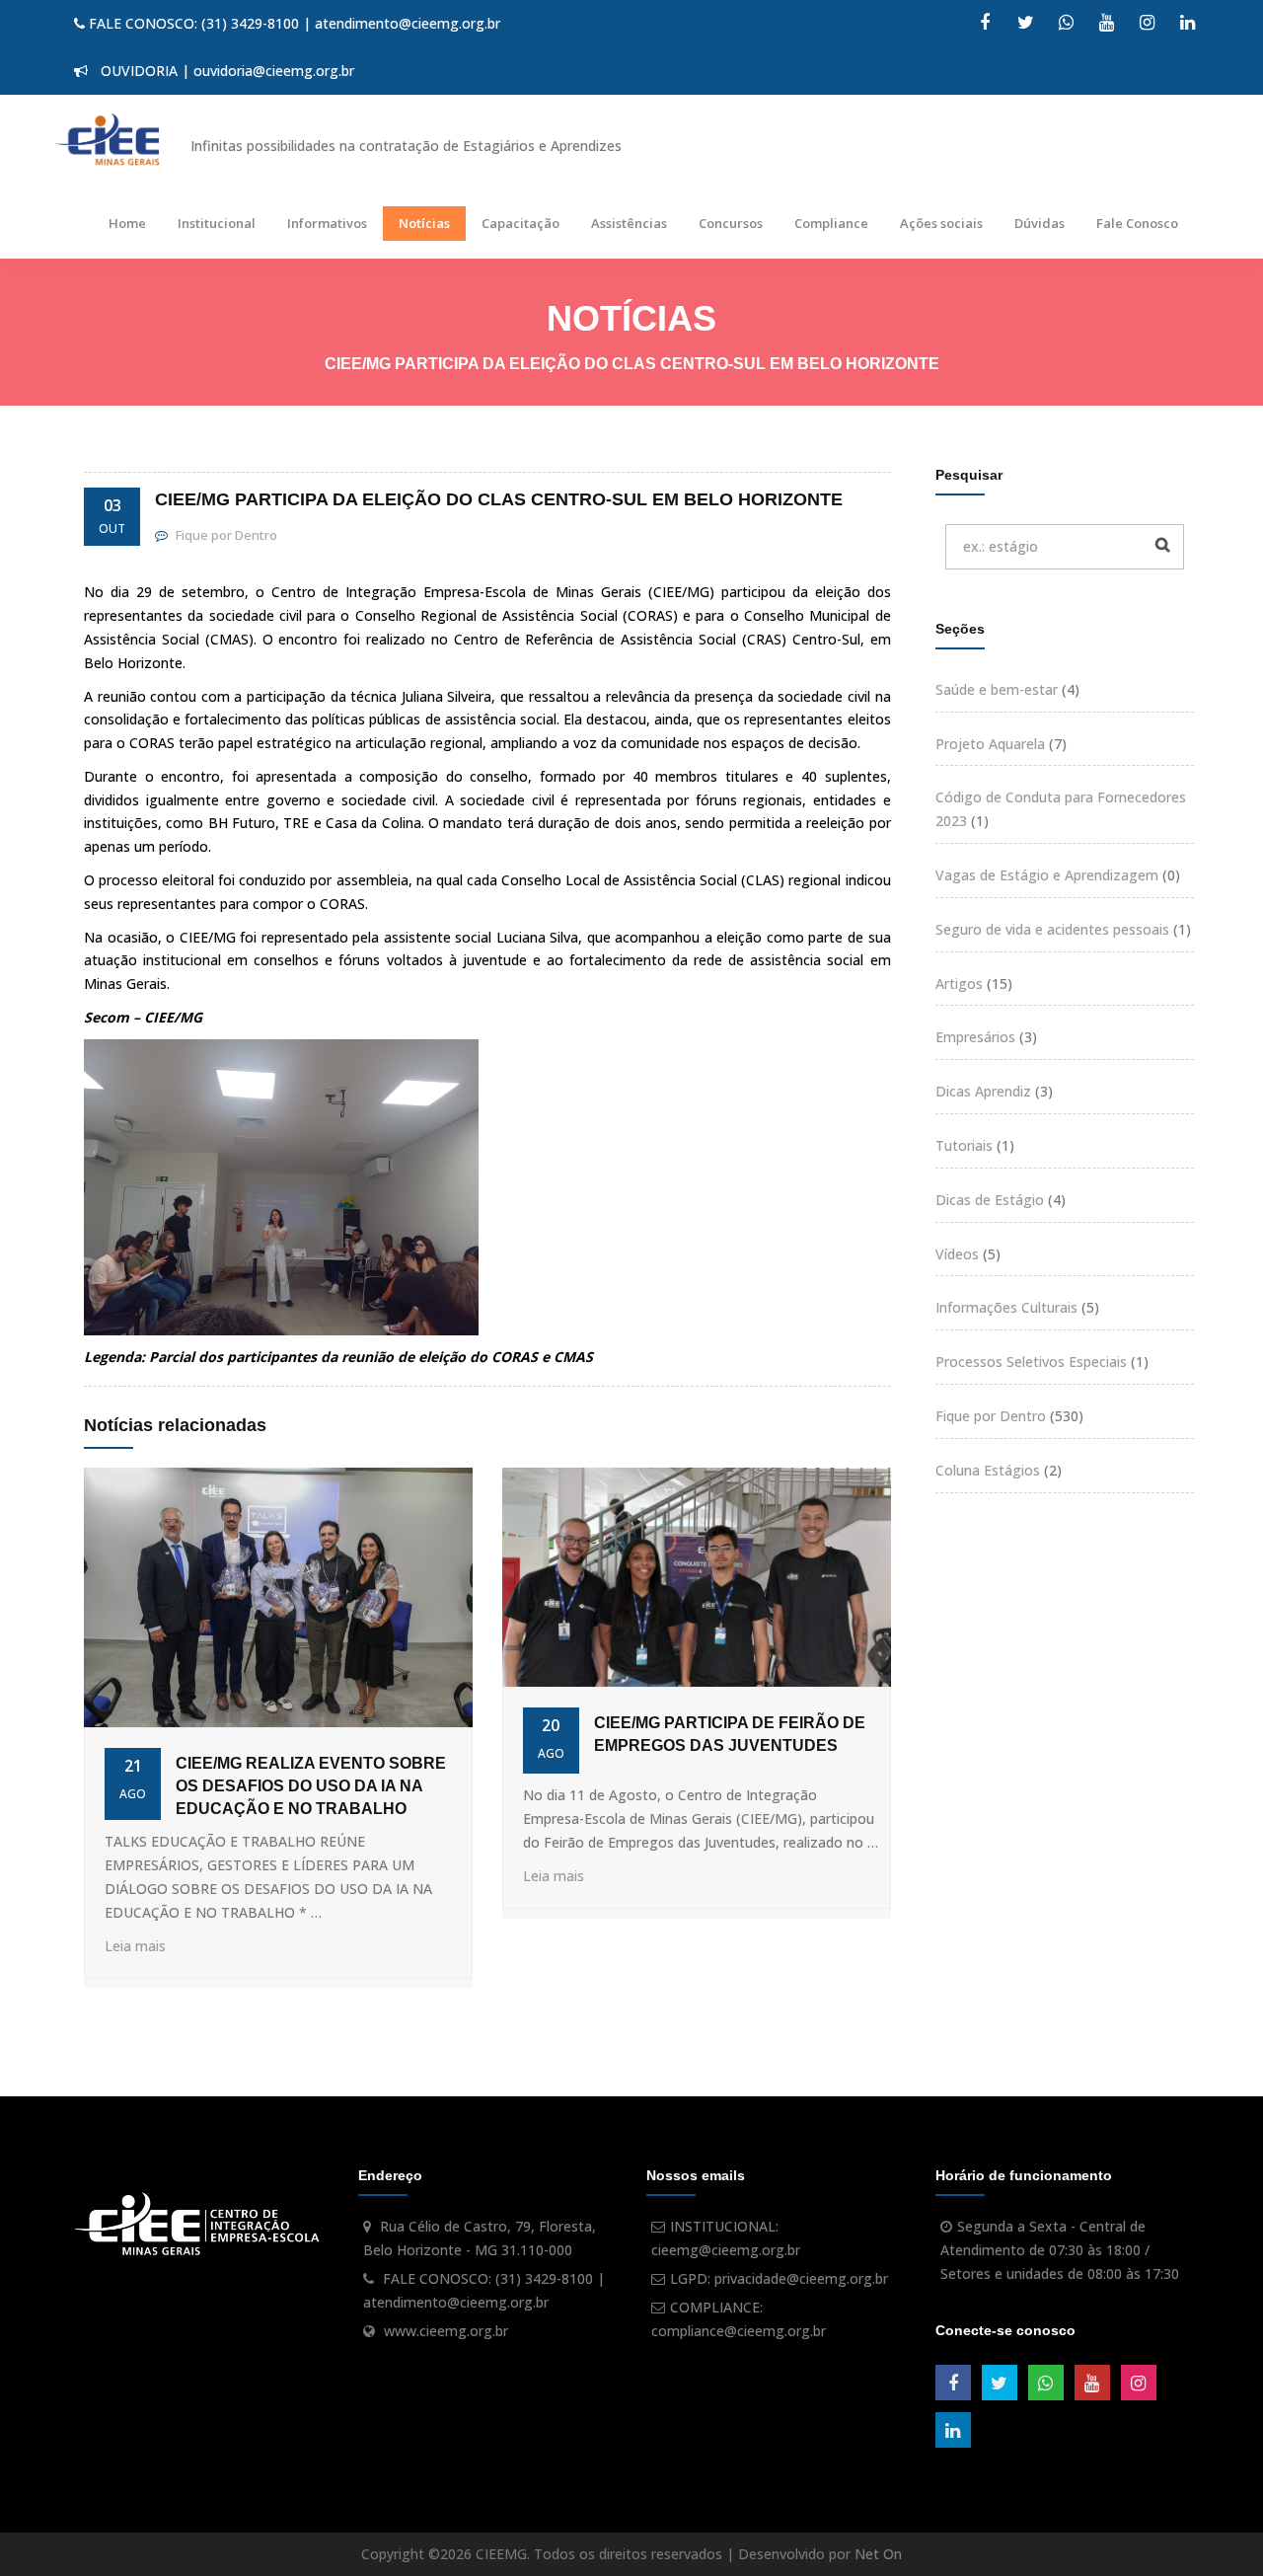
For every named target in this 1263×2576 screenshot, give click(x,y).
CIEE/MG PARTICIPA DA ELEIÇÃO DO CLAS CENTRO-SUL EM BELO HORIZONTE (499, 499)
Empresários (975, 1037)
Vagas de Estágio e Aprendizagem (1047, 875)
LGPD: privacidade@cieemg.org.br (779, 2278)
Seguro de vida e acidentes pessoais (1052, 929)
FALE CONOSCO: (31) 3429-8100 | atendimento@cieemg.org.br (293, 23)
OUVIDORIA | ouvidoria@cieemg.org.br (223, 71)
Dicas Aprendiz (983, 1091)
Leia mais (135, 1946)
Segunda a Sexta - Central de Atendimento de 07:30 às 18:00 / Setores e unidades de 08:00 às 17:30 (1060, 2250)
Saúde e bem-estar (997, 689)
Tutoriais (964, 1145)
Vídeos (957, 1254)
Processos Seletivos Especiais (1031, 1362)
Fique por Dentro (991, 1416)
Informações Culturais (1006, 1307)
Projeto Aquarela (990, 744)
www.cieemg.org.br (446, 2331)
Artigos (959, 984)
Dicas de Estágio (990, 1200)
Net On (878, 2554)
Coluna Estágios (988, 1470)
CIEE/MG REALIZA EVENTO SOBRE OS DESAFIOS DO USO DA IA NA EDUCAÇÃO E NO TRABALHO (311, 1786)
